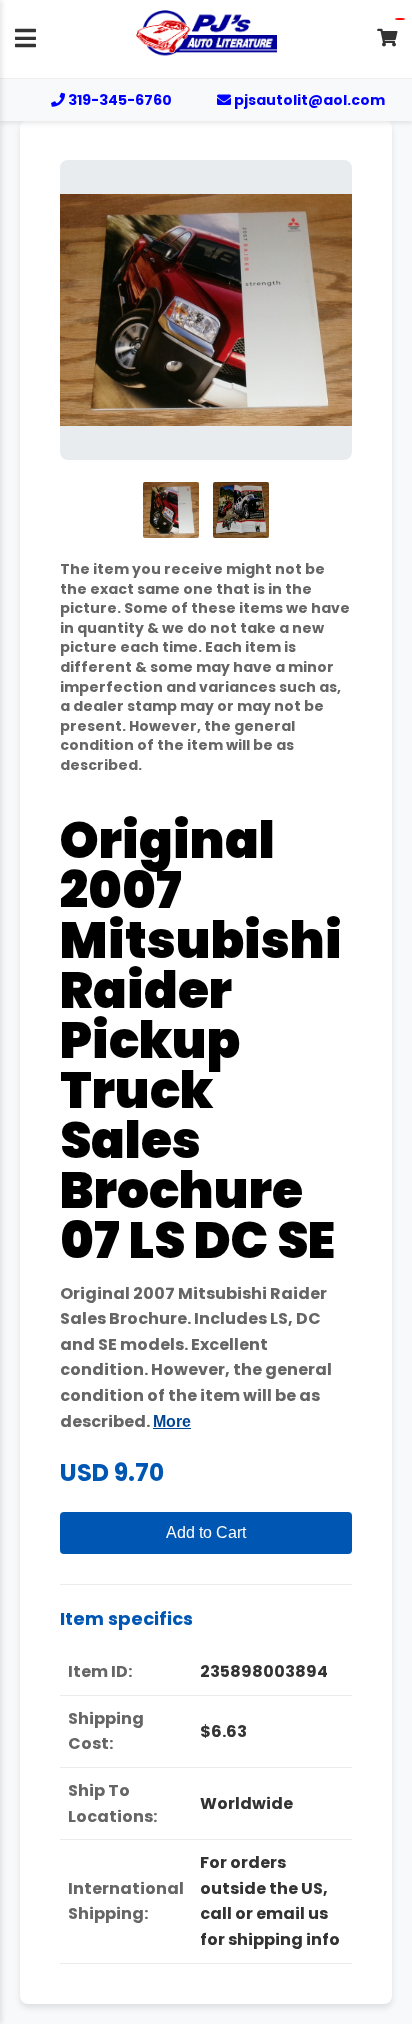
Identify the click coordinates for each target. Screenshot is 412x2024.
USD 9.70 (112, 1472)
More (172, 1421)
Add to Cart (206, 1532)
